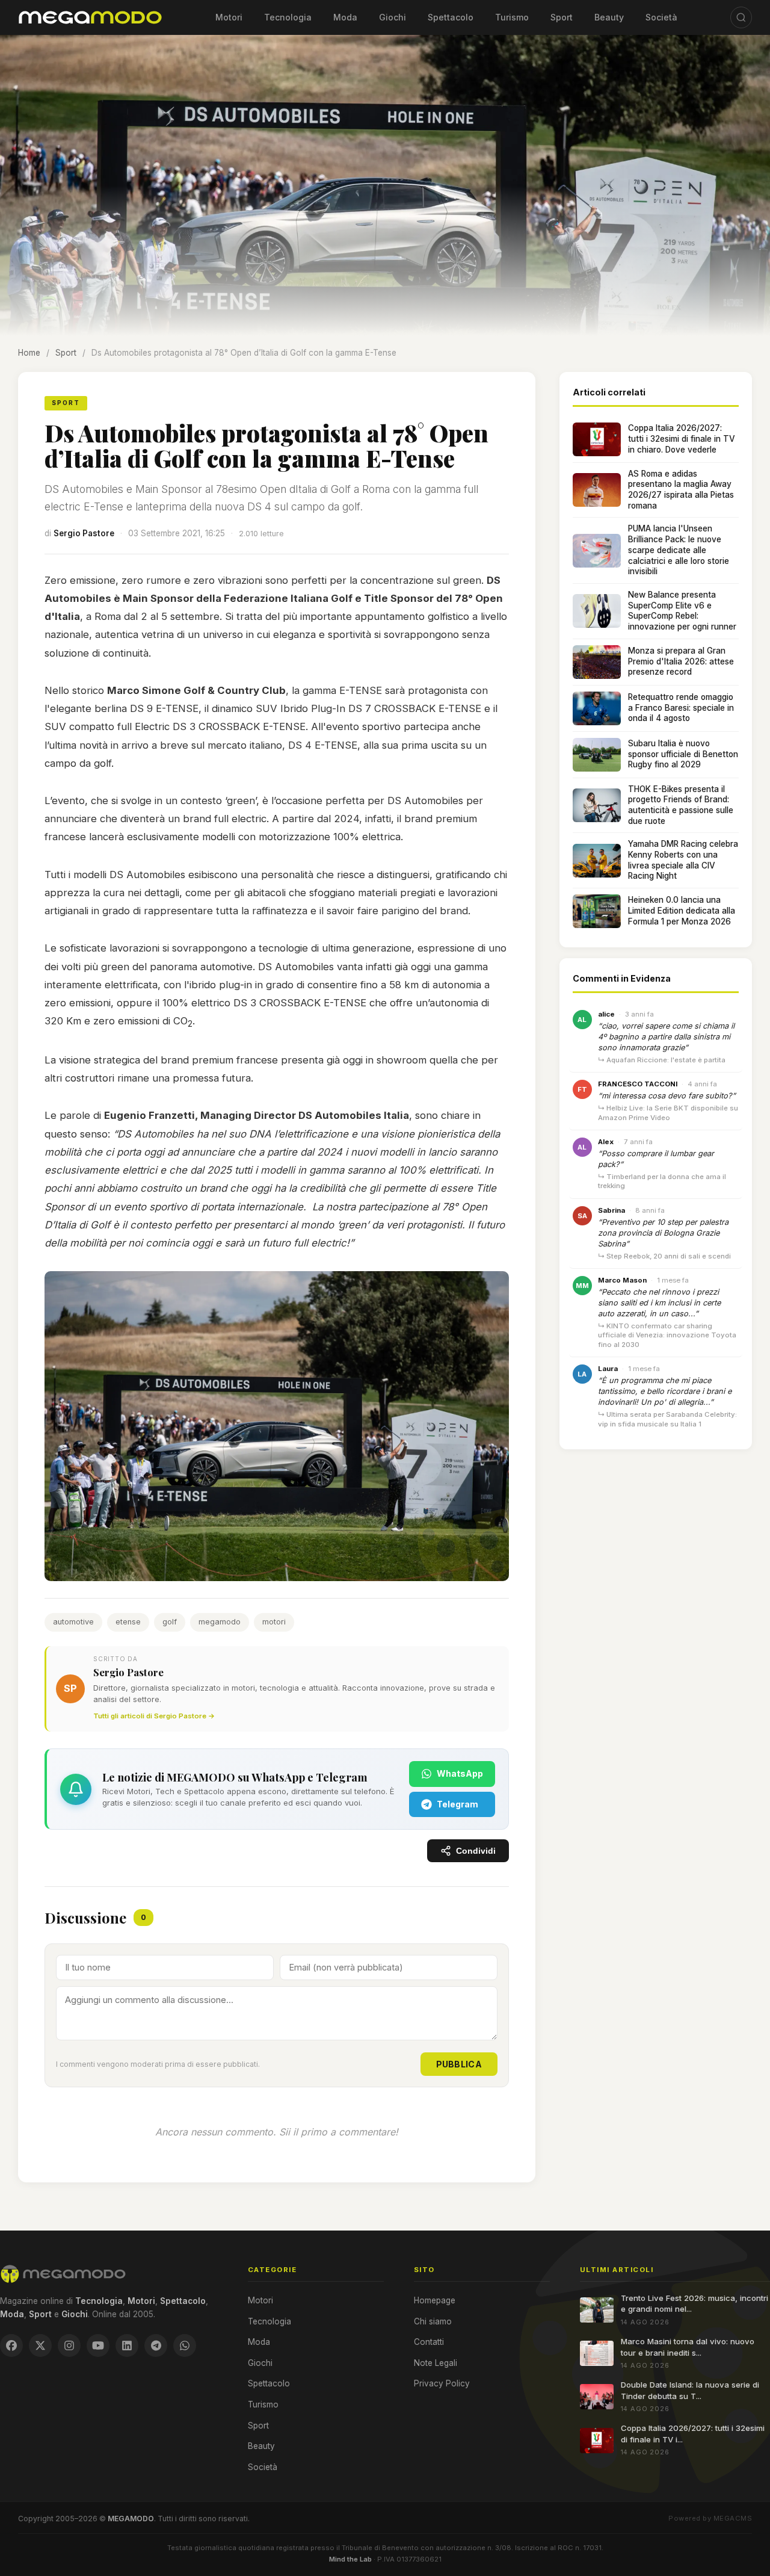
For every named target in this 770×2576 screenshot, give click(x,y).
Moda (345, 17)
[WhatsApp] (185, 2345)
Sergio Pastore (84, 533)
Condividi (476, 1851)
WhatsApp (460, 1773)
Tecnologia (288, 17)
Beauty (609, 17)
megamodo (220, 1622)
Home (29, 353)
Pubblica (459, 2064)
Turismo (512, 17)
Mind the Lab (350, 2559)
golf (170, 1622)
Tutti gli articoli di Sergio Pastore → (154, 1716)
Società (661, 17)
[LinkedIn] (127, 2345)
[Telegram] (156, 2345)
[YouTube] (98, 2345)
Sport (562, 17)
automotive (73, 1622)
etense (128, 1622)
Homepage (435, 2300)
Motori (229, 17)
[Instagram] (69, 2345)
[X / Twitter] (40, 2345)
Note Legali (436, 2363)
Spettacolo (451, 17)
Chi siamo (433, 2321)
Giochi (393, 17)
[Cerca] (741, 17)
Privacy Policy (442, 2383)
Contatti (429, 2342)
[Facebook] (11, 2345)
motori (274, 1622)
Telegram (457, 1804)
